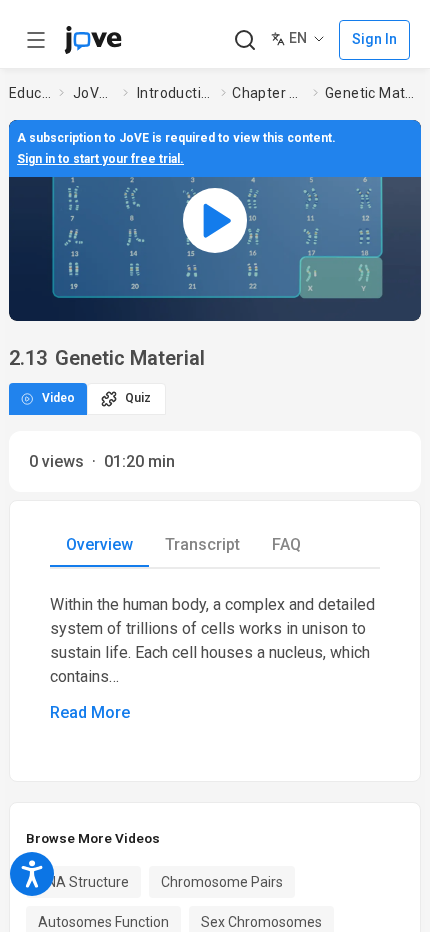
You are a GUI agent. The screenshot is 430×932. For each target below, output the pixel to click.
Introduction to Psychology (175, 93)
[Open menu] (36, 40)
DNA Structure (83, 882)
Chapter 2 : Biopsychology (268, 93)
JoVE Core (94, 93)
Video (58, 398)
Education (30, 93)
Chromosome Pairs (222, 882)
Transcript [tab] (202, 544)
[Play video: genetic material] (215, 220)
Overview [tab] (99, 544)
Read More (90, 712)
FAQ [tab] (286, 544)
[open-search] (244, 40)
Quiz (138, 398)
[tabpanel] (215, 659)
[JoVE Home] (93, 40)
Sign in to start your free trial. (100, 159)
